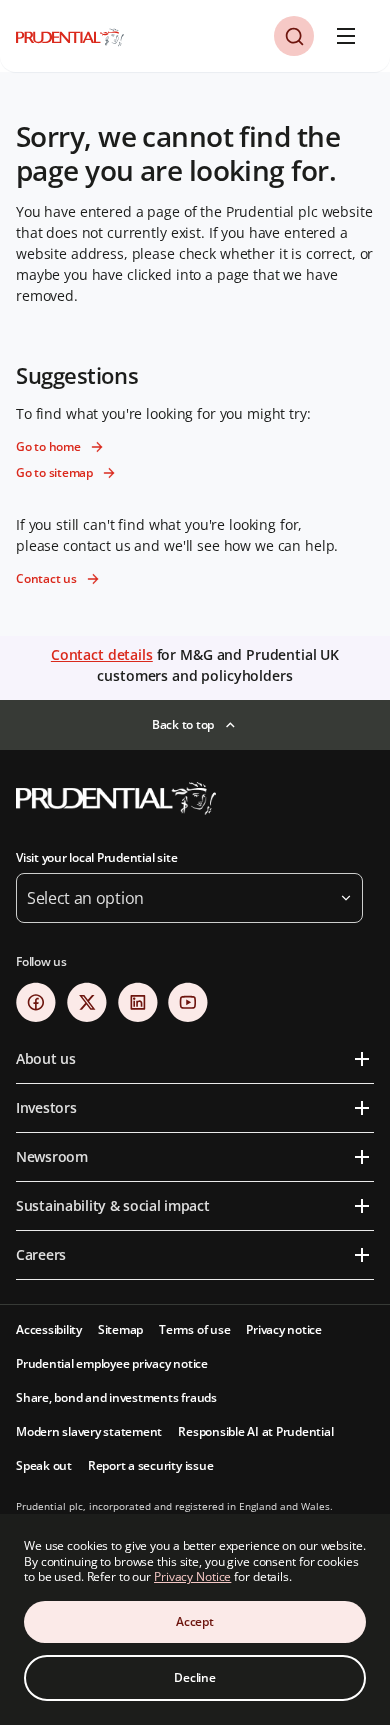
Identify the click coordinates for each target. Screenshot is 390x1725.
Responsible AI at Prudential (255, 1431)
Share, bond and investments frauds (116, 1397)
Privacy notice (284, 1329)
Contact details (102, 654)
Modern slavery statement (89, 1431)
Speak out (44, 1465)
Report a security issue (150, 1465)
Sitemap (120, 1329)
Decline (194, 1677)
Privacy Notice (192, 1576)
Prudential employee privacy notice (112, 1363)
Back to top (183, 724)
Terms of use (194, 1329)
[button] (294, 36)
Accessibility (49, 1329)
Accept (195, 1621)
